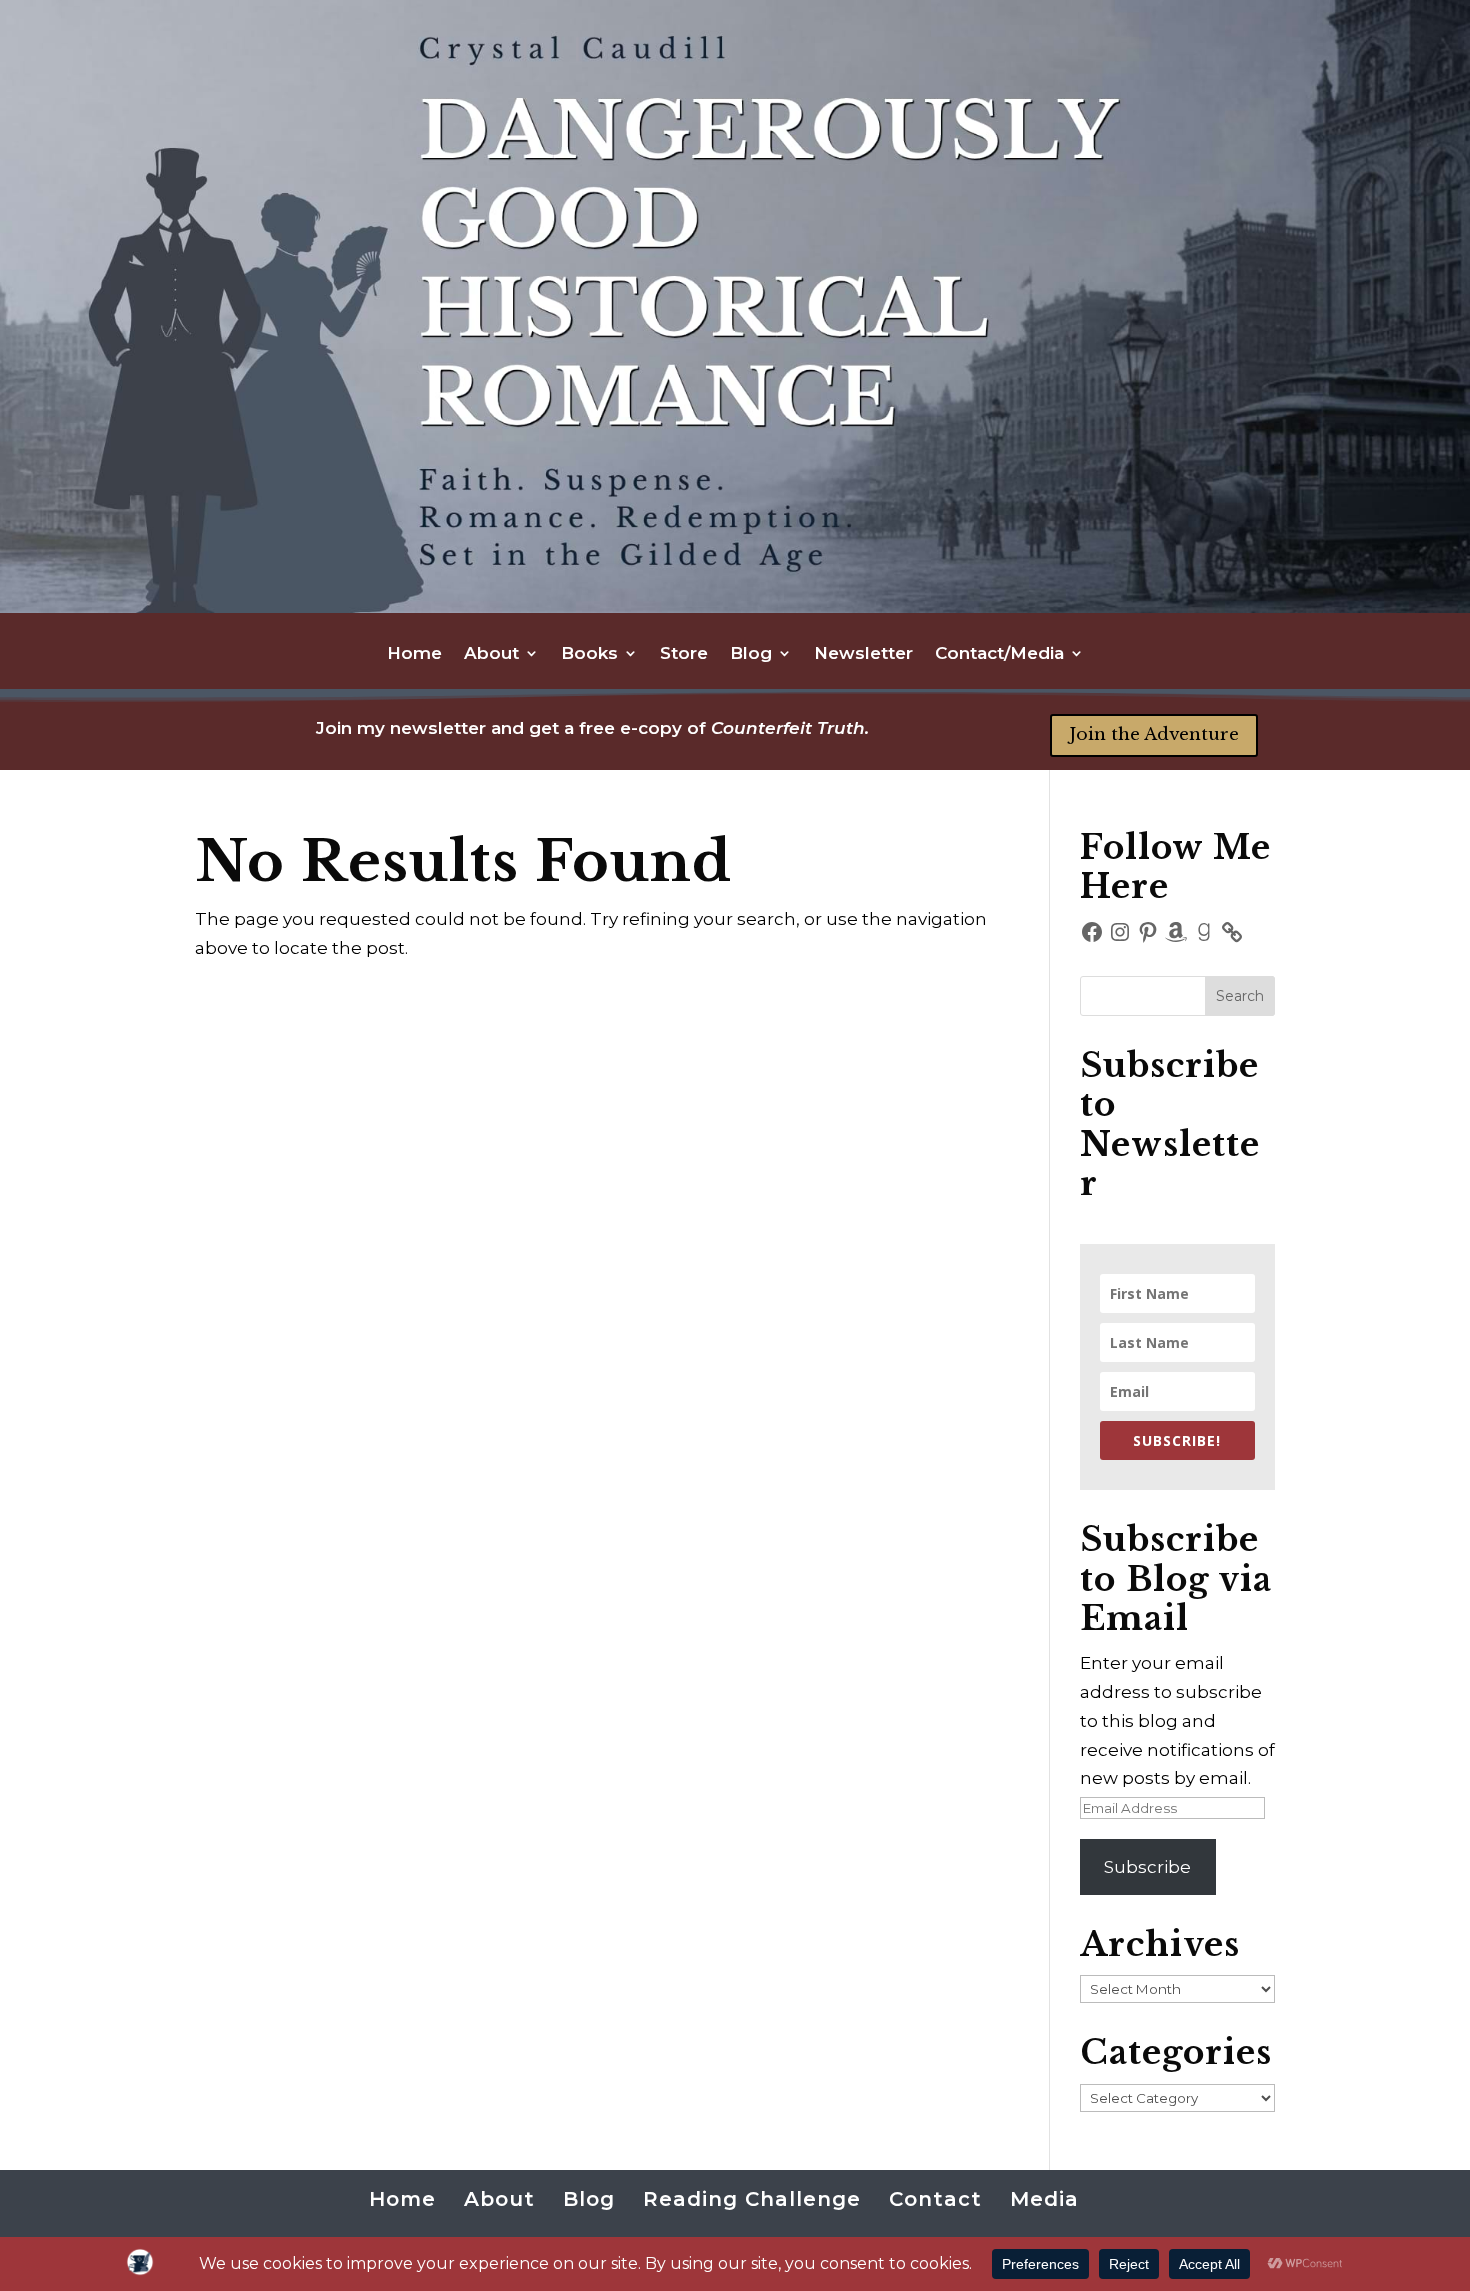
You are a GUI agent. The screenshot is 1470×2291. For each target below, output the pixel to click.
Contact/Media (999, 654)
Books (589, 654)
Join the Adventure (1154, 734)
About (491, 654)
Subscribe (1147, 1867)
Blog (751, 654)
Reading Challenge (752, 2199)
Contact (935, 2199)
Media (1044, 2199)
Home (414, 654)
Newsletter (863, 654)
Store (684, 654)
